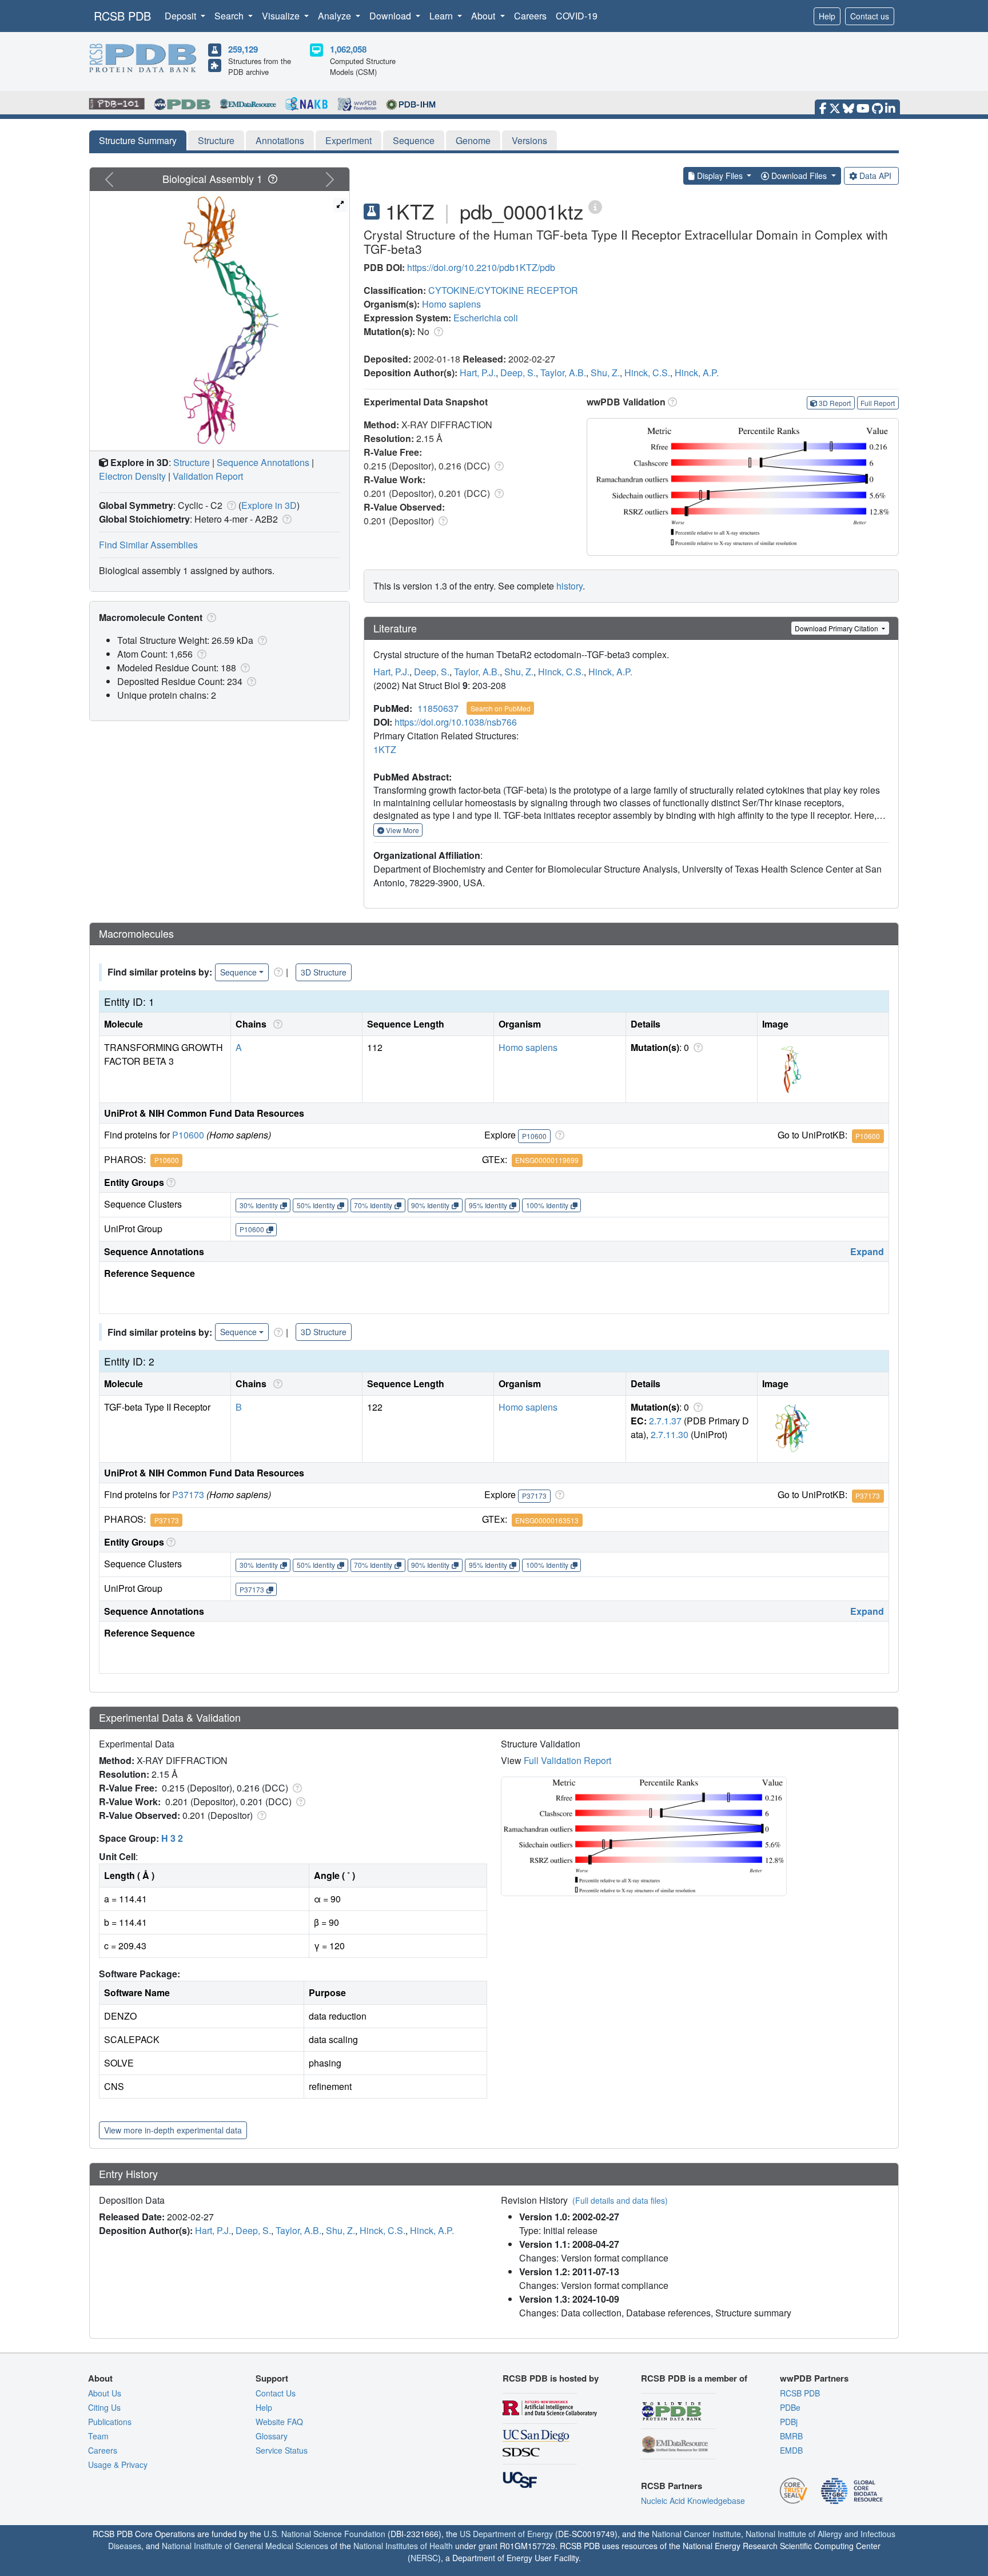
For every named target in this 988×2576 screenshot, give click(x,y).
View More (402, 830)
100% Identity (547, 1205)
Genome (473, 140)
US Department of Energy (506, 2534)
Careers (530, 16)
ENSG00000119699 (547, 1160)
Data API (875, 176)
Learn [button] (442, 16)
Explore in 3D (269, 505)
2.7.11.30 (670, 1434)
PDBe (790, 2407)
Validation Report (208, 476)
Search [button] (230, 16)
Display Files (720, 176)
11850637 (438, 708)
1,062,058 (348, 49)
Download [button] (391, 16)
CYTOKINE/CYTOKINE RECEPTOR (503, 290)
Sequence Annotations (263, 462)
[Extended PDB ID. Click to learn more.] (595, 206)
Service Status (282, 2450)
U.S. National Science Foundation (324, 2534)
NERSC (424, 2558)
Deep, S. (518, 373)
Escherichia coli (486, 318)
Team (98, 2436)
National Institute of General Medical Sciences (245, 2546)
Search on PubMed (501, 708)
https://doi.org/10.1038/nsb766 (456, 722)
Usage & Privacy (118, 2464)
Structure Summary (138, 140)
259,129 (243, 49)
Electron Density (132, 476)
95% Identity (488, 1205)
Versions (529, 140)
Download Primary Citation (837, 628)
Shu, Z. (605, 373)
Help (827, 16)
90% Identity (430, 1205)
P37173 (188, 1494)
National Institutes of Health (403, 2546)
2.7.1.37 (665, 1421)
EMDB (791, 2450)
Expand (867, 1251)
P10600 (188, 1135)
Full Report (878, 403)
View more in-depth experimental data (173, 2130)
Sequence (414, 140)
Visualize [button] (282, 16)
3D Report (835, 403)
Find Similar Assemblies (148, 545)
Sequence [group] (238, 972)
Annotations (280, 140)
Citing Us (104, 2407)
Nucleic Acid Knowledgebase (693, 2501)
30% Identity (259, 1205)
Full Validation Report (567, 1760)
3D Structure (324, 972)
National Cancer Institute (696, 2534)
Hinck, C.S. (647, 373)
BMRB (791, 2436)
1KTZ (385, 749)
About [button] (484, 16)
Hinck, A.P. (697, 373)
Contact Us (276, 2393)
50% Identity (316, 1205)
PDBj (789, 2422)
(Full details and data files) (620, 2200)
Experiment (348, 140)
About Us (105, 2393)
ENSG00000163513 (547, 1520)
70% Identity (373, 1205)
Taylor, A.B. (563, 373)
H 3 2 (172, 1838)
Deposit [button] (182, 16)
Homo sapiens (451, 304)
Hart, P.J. (478, 373)
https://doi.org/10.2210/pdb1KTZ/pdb (481, 267)
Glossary (272, 2436)
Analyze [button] (336, 16)
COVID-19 (577, 16)
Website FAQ (279, 2422)
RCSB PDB (122, 16)
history (569, 586)
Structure (216, 140)
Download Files (799, 176)
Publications (110, 2422)
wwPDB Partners (814, 2378)
